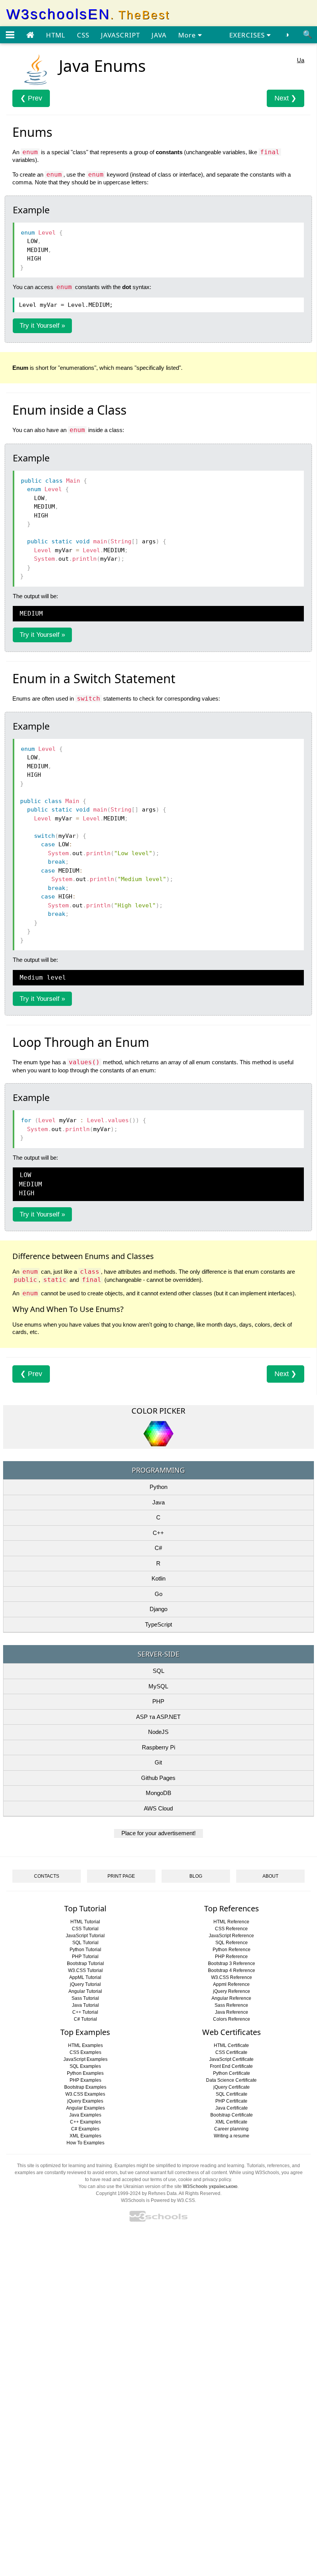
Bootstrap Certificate (232, 2115)
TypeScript (158, 1624)
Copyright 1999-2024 (118, 2193)
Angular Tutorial (85, 1991)
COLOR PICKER (158, 1411)
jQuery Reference (232, 1991)
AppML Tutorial (85, 1977)
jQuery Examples (85, 2101)
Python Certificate (232, 2073)
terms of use (163, 2180)
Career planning (231, 2129)
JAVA (159, 35)
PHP (158, 1701)
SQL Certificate (232, 2094)
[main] (30, 35)
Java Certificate (232, 2108)
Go (158, 1594)
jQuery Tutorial (85, 1984)
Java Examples (85, 2115)
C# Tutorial (85, 2019)
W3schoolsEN (88, 14)
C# (158, 1548)
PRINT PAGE (121, 1876)
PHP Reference (231, 1957)
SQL (158, 1671)
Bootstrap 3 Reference (232, 1963)
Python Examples (85, 2073)
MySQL (158, 1686)
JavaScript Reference (231, 1936)
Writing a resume (232, 2136)
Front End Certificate (231, 2066)
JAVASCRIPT (120, 35)
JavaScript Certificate (231, 2059)
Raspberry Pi (158, 1747)
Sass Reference (231, 2005)
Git (158, 1762)
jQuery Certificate (232, 2087)
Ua (301, 60)
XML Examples (85, 2136)
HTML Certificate (231, 2045)
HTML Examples (85, 2045)
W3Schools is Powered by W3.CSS (158, 2200)
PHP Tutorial (85, 1957)
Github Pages (158, 1778)
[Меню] (10, 35)
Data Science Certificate (231, 2080)
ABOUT (270, 1876)
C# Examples (85, 2129)
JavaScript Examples (85, 2059)
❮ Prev (31, 98)
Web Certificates (232, 2032)
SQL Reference (232, 1943)
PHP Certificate (231, 2101)
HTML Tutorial (85, 1922)
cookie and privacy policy (205, 2180)
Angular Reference (231, 1998)
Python (158, 1487)
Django (158, 1609)
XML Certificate (231, 2122)
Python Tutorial (85, 1950)
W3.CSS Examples (85, 2094)
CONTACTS (47, 1876)
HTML (56, 35)
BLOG (196, 1876)
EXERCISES (248, 35)
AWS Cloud (158, 1808)
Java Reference (232, 2012)
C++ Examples (85, 2122)
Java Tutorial (85, 2005)
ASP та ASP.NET (158, 1717)
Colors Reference (232, 2019)
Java (158, 1502)
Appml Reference (231, 1984)
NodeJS (158, 1732)
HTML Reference (231, 1922)
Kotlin (158, 1578)
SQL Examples (85, 2066)
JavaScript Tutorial (85, 1936)
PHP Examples (85, 2080)
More (188, 35)
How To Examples (85, 2143)
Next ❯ (285, 98)
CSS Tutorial (85, 1929)
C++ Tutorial (85, 2012)
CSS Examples (85, 2052)
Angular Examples (85, 2108)
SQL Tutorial (85, 1943)
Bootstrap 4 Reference (232, 1970)
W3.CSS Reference (232, 1977)
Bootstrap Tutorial (85, 1963)
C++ (158, 1533)
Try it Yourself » (42, 326)
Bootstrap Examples (85, 2087)
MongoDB (158, 1793)
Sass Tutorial (85, 1998)
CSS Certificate (231, 2052)
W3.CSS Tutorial (85, 1970)
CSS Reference (231, 1929)
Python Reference (232, 1950)
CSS (83, 35)
